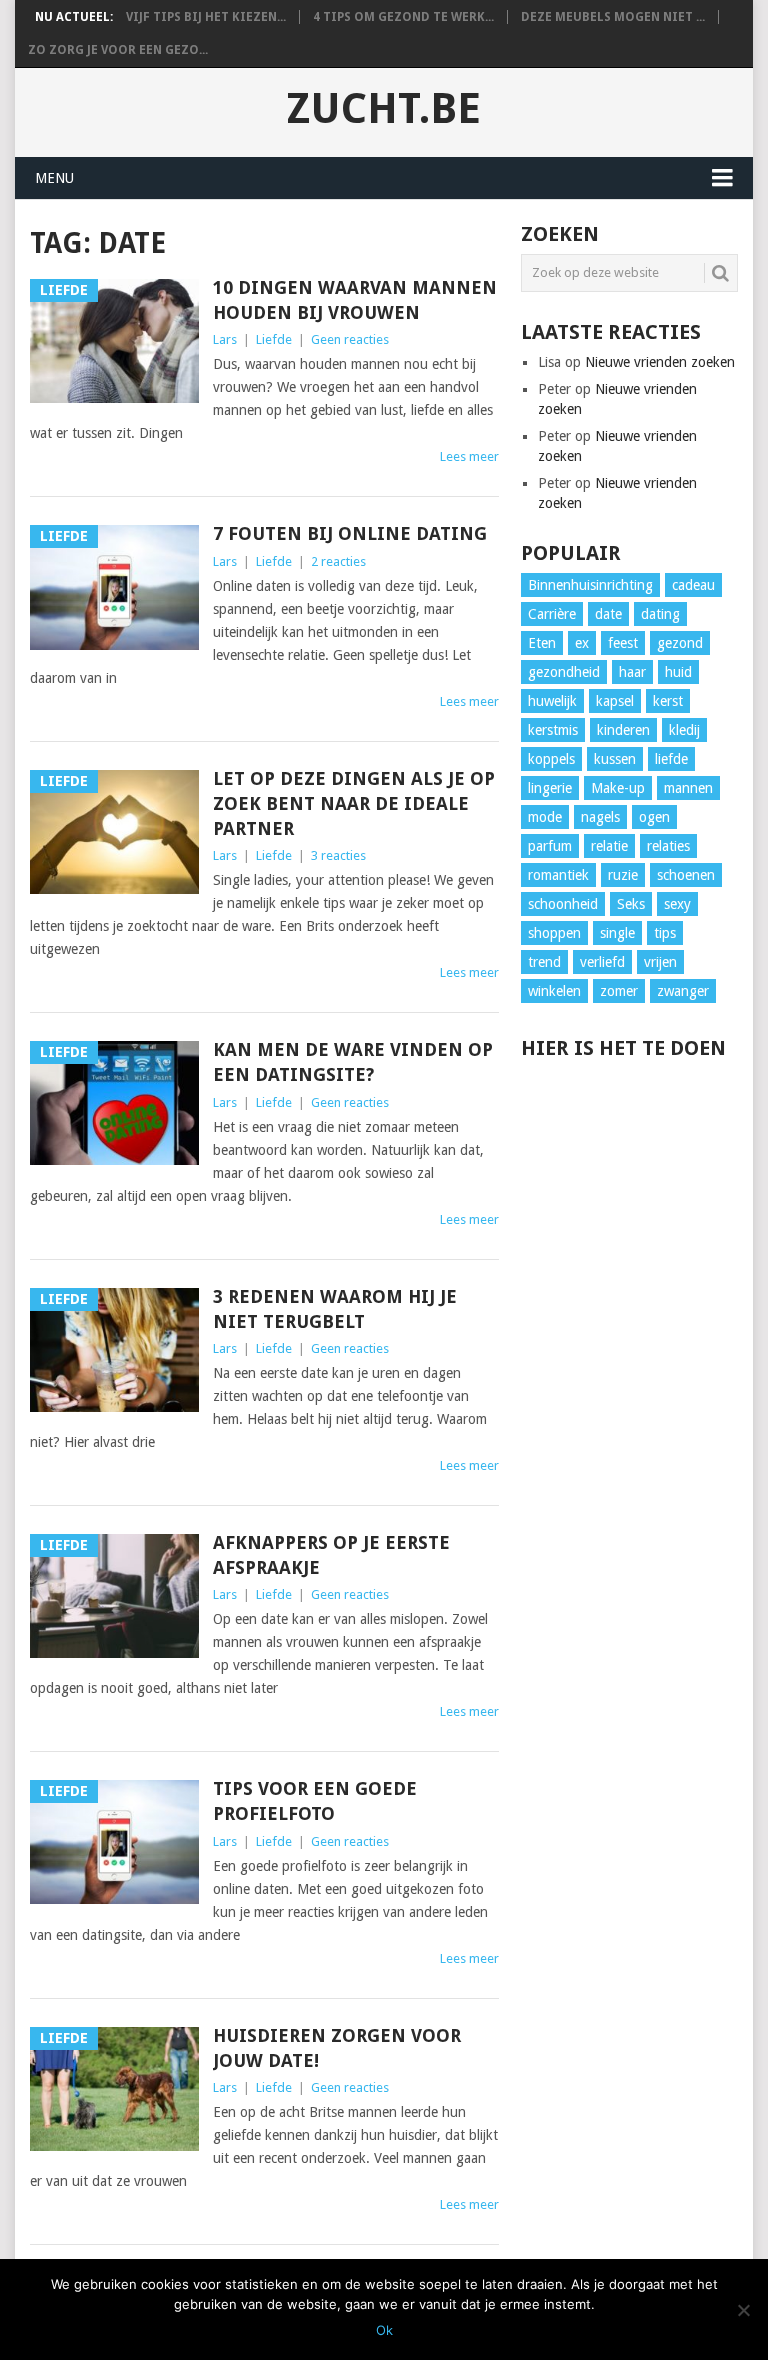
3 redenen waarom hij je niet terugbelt (335, 1309)
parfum (550, 846)
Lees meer (469, 456)
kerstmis (553, 730)
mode (545, 817)
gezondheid (564, 672)
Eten (542, 643)
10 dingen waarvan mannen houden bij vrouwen (355, 300)
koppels (551, 759)
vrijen (660, 962)
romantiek (558, 875)
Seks (631, 904)
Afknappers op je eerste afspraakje (331, 1555)
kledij (684, 730)
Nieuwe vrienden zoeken (660, 362)
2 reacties (338, 561)
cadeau (693, 585)
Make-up (618, 788)
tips (665, 933)
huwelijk (552, 701)
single (617, 933)
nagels (600, 817)
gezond (680, 643)
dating (660, 614)
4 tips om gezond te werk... (403, 17)
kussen (615, 759)
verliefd (602, 962)
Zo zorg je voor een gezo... (118, 50)
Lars (225, 339)
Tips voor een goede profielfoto (315, 1801)
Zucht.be (384, 109)
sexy (677, 904)
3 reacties (338, 855)
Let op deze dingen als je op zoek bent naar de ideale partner (354, 803)
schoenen (686, 875)
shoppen (554, 933)
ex (582, 643)
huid (678, 672)
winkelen (554, 991)
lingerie (550, 788)
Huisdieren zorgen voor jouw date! (337, 2048)
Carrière (552, 614)
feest (623, 643)
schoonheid (563, 904)
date (608, 614)
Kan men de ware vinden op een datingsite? (353, 1062)
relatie (609, 846)
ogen (654, 817)
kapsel (615, 701)
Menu (54, 178)
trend (544, 962)
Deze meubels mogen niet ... (613, 17)
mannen (688, 788)
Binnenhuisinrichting (590, 585)
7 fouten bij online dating (350, 533)
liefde (671, 759)
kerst (668, 701)
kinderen (623, 730)
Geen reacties (350, 339)
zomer (619, 991)
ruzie (623, 875)
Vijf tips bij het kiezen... (206, 17)
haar (632, 672)
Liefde (274, 339)
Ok (384, 2330)
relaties (668, 846)
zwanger (683, 991)
